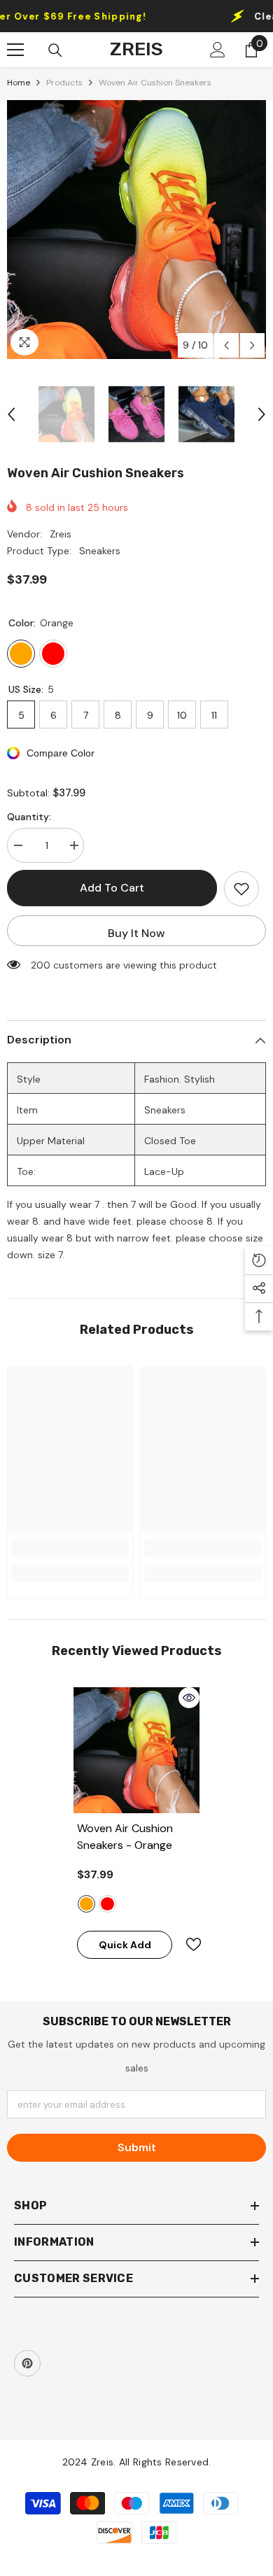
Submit (137, 2147)
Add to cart (112, 888)
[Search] (55, 50)
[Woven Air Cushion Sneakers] (136, 1750)
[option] (136, 230)
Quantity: (29, 817)
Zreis (61, 534)
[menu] (15, 50)
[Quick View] (189, 1698)
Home (19, 83)
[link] (70, 1548)
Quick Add (125, 1945)
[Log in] (218, 50)
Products (64, 83)
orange (86, 1904)
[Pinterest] (27, 2363)
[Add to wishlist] (241, 889)
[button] (226, 345)
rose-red (107, 1904)
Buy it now (136, 933)
